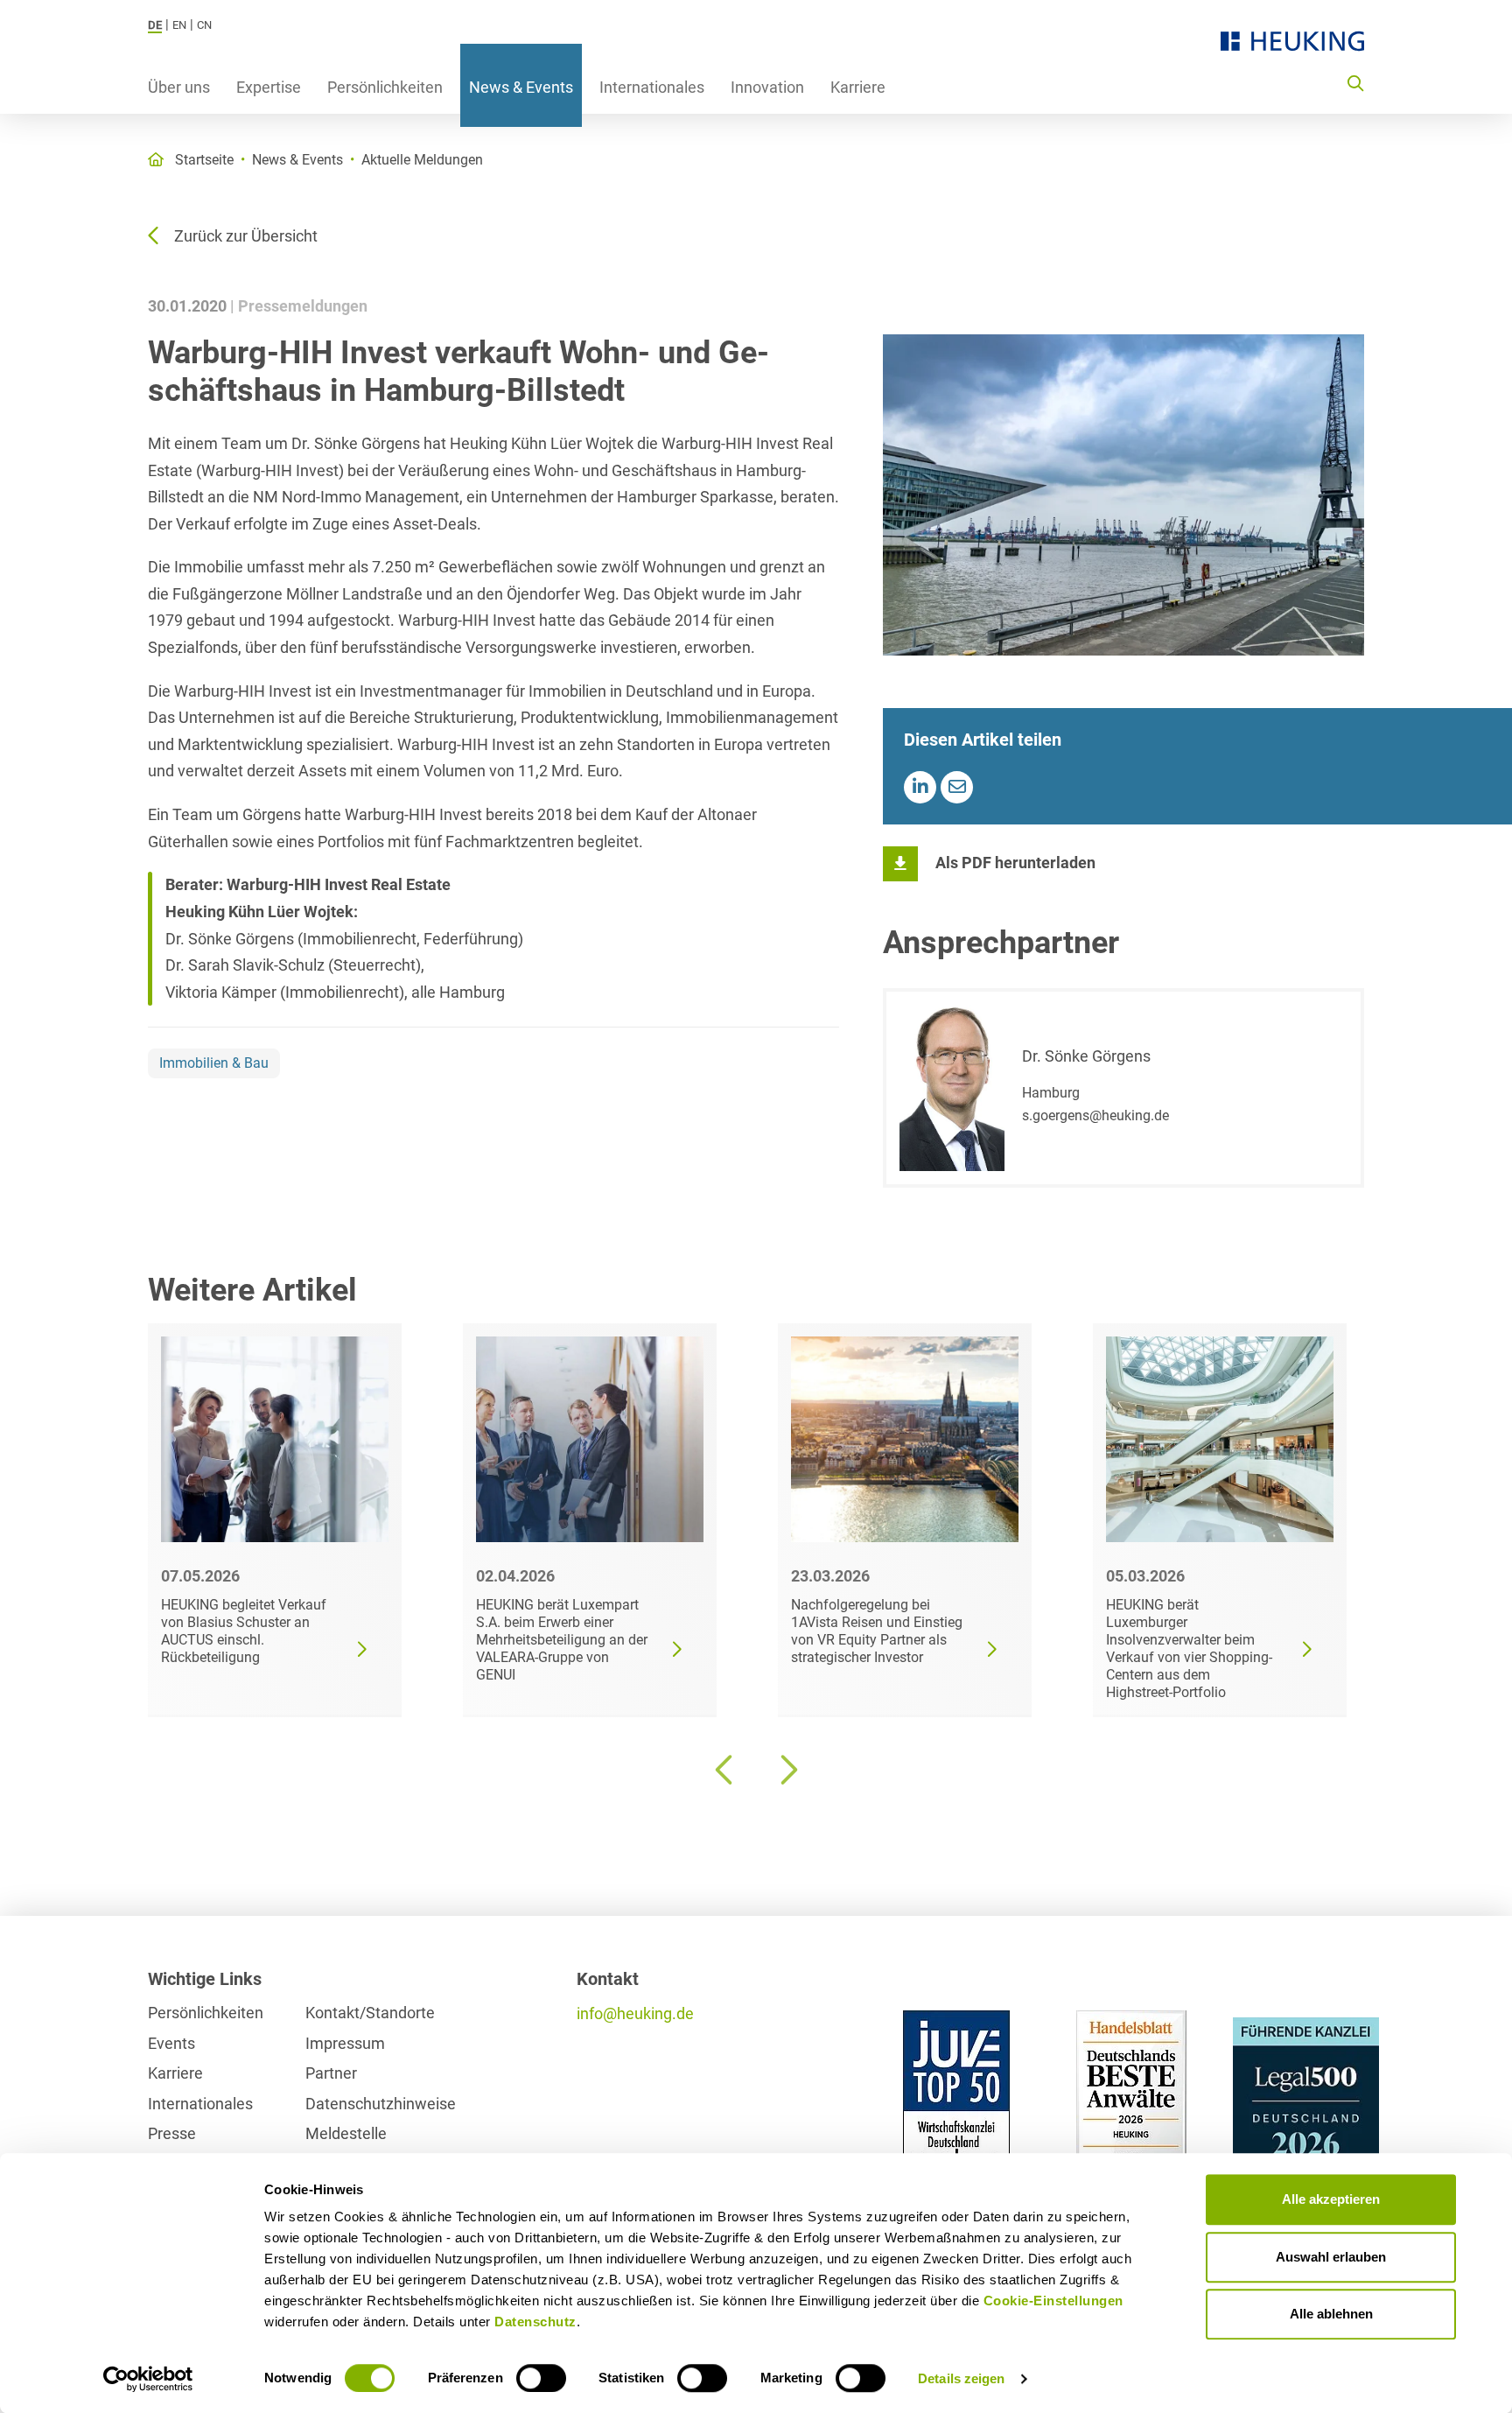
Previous (725, 1770)
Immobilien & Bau (214, 1063)
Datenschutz (535, 2322)
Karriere (858, 87)
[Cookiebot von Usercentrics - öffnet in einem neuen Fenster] (148, 2379)
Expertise (269, 87)
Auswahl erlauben (1331, 2257)
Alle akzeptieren (1331, 2199)
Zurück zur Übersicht (246, 236)
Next (787, 1770)
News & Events (521, 87)
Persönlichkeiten (385, 87)
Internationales (652, 87)
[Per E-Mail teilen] (957, 787)
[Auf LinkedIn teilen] (920, 787)
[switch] (541, 2378)
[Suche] (1355, 82)
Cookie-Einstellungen (1053, 2301)
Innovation (767, 87)
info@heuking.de (635, 2013)
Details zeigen (961, 2378)
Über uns (179, 87)
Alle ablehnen (1331, 2314)
